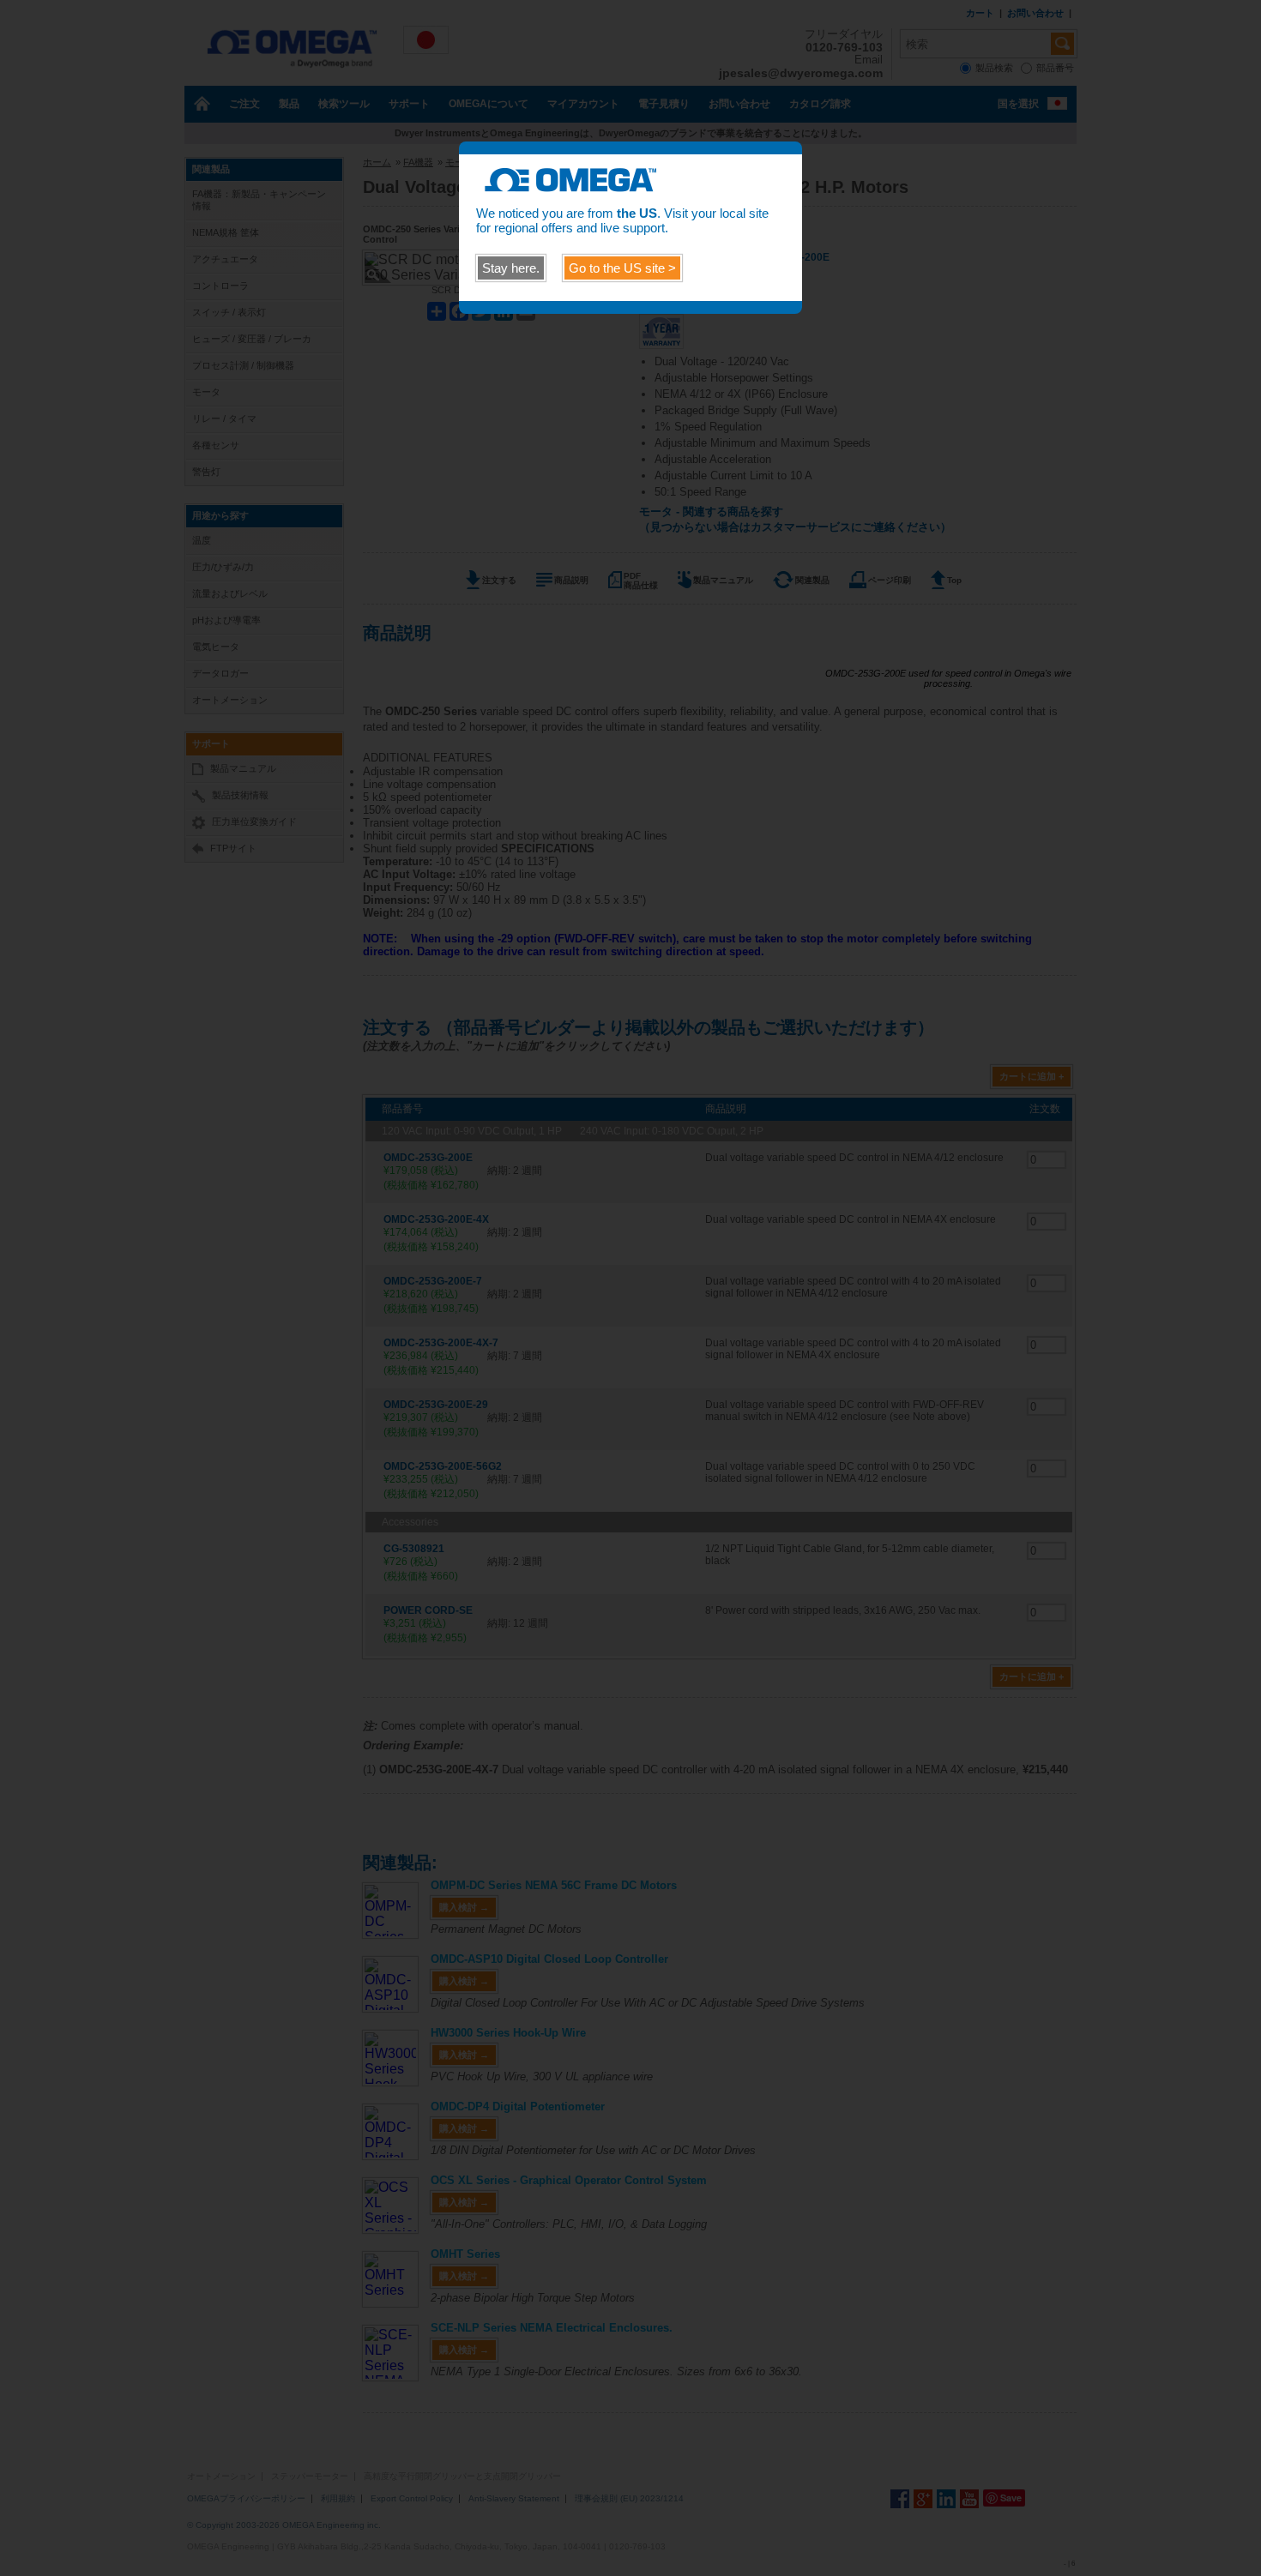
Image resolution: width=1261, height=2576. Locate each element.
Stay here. (511, 268)
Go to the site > (622, 268)
